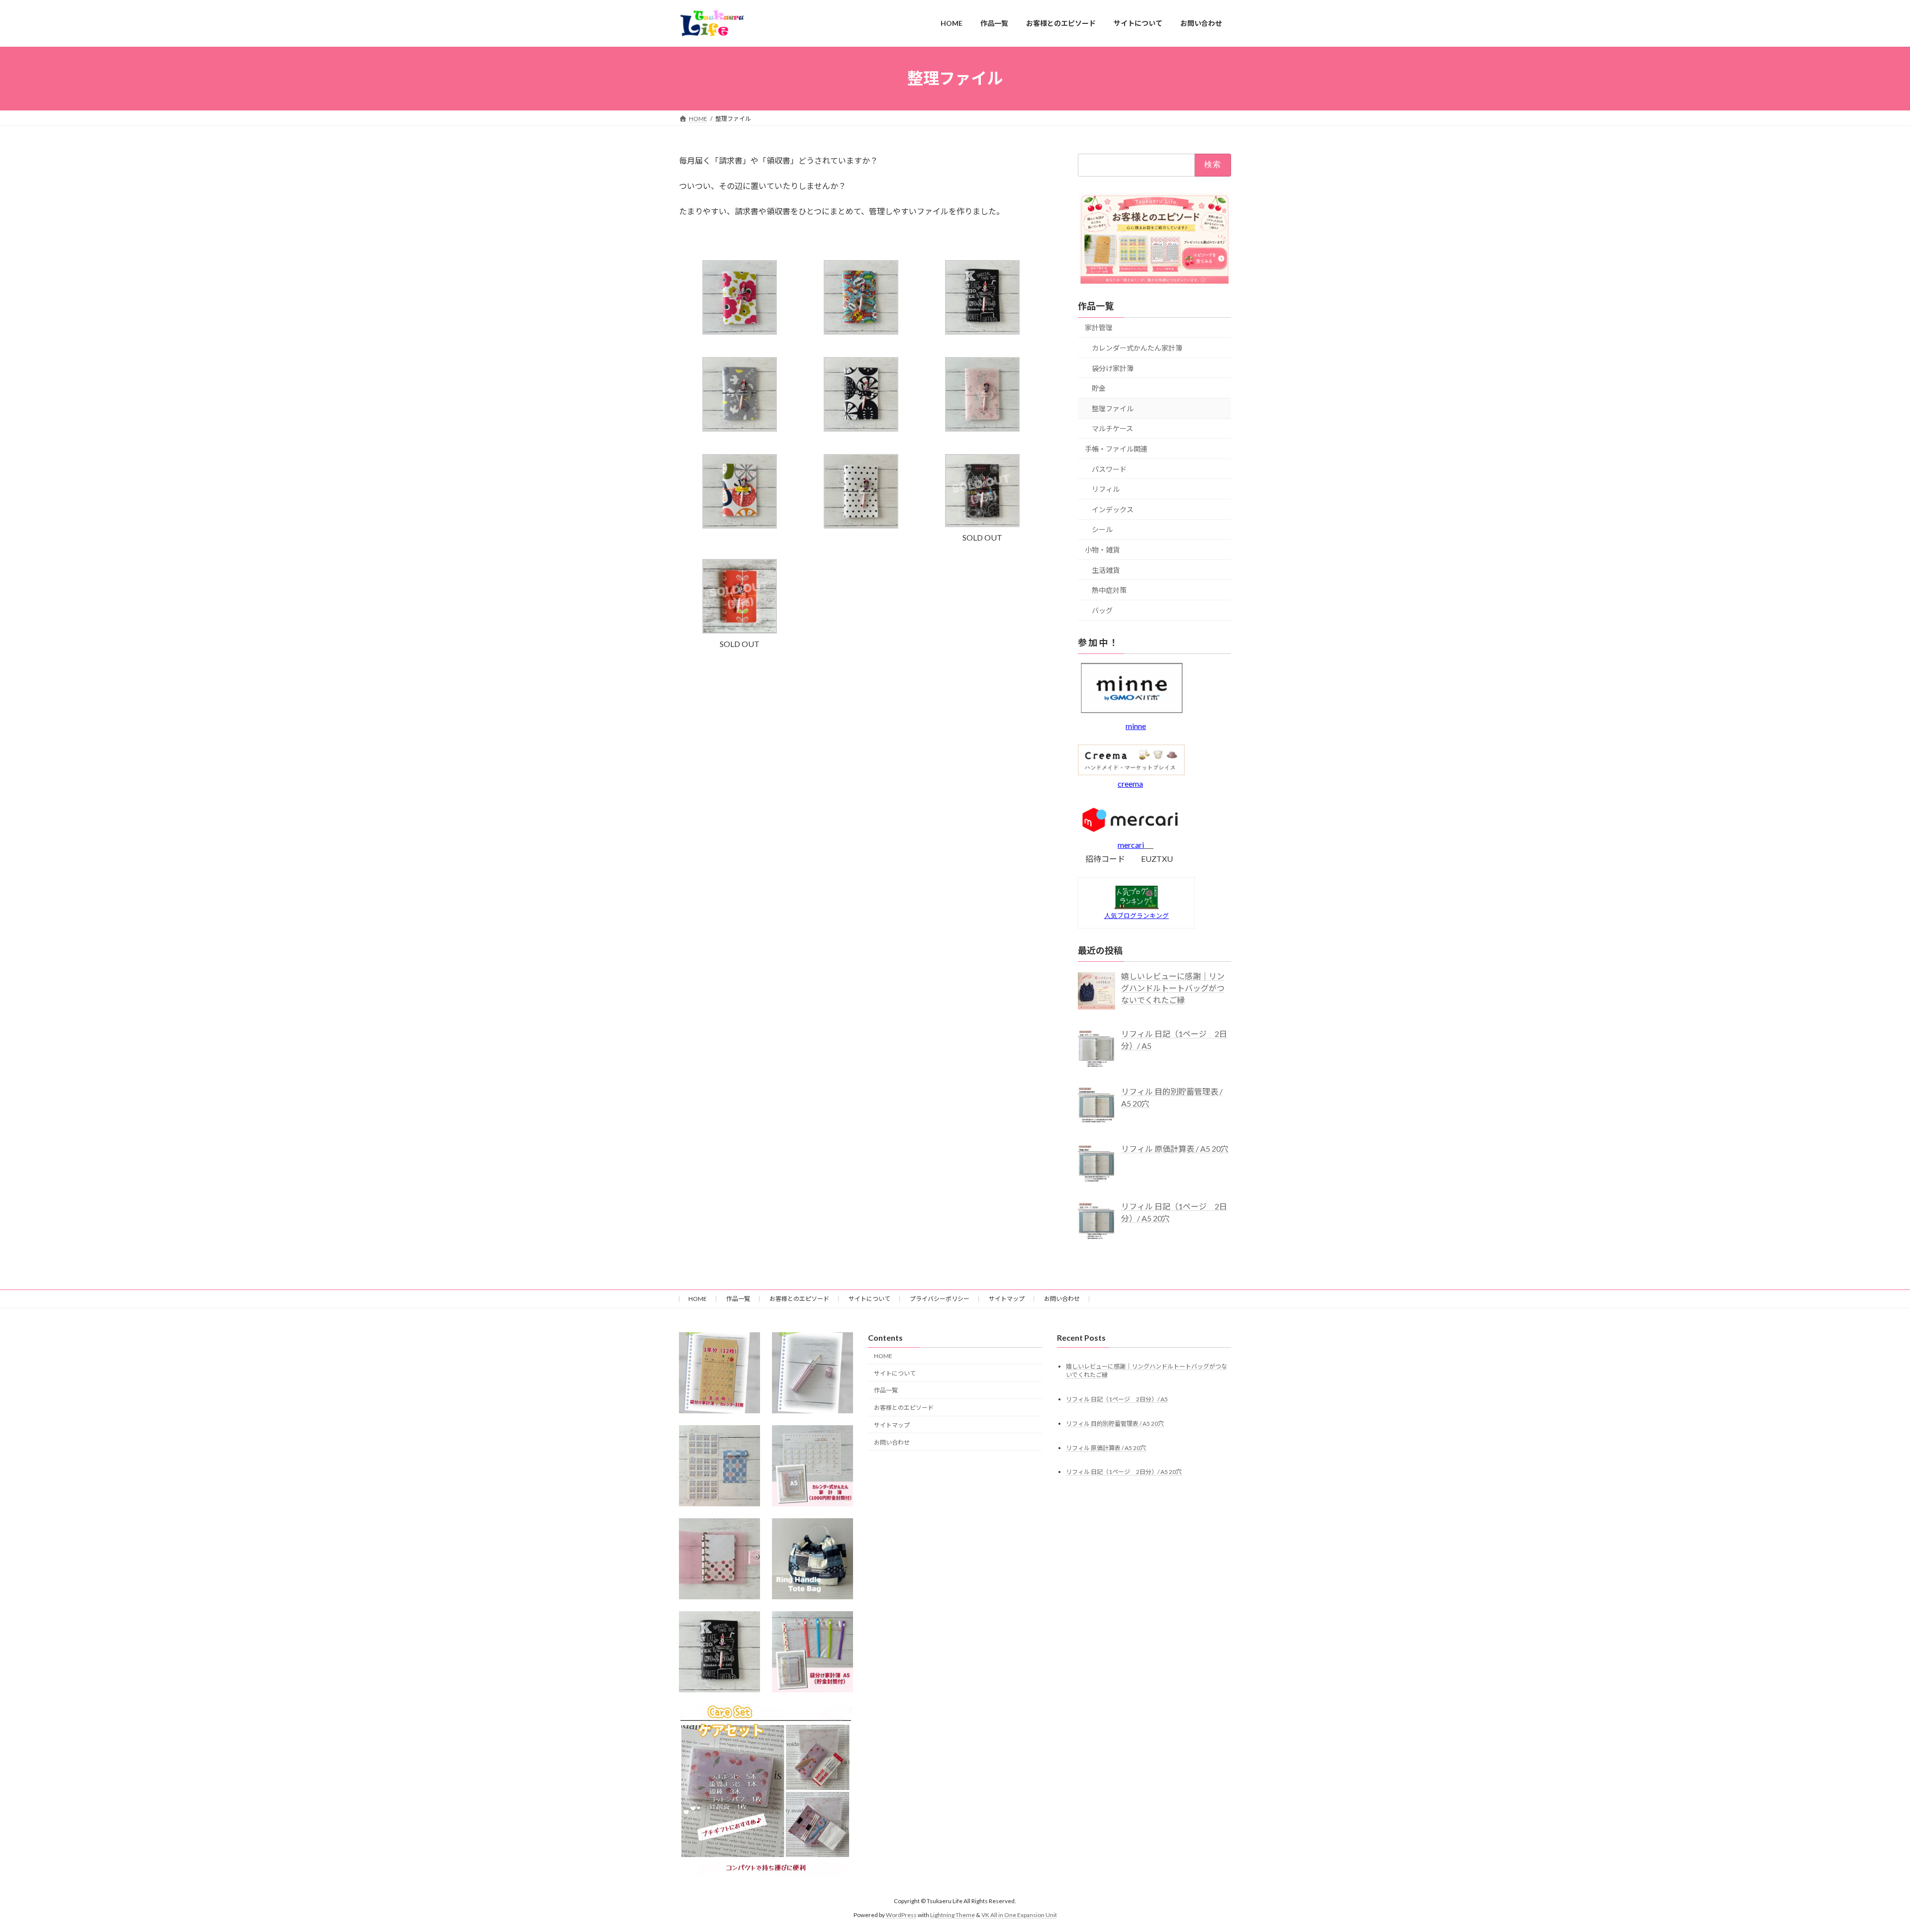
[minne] (1132, 714)
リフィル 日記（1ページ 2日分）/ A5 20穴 (1124, 1472)
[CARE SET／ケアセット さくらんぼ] (766, 1791)
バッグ (1102, 610)
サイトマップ (1007, 1299)
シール (1102, 529)
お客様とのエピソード (799, 1299)
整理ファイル (1113, 408)
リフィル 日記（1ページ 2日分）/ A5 (1117, 1399)
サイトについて (869, 1299)
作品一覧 (738, 1299)
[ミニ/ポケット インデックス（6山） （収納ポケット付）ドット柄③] (719, 1559)
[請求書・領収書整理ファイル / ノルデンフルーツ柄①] (740, 525)
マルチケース (1112, 428)
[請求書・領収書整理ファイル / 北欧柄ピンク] (740, 331)
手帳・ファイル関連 (1116, 449)
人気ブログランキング (1137, 915)
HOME (698, 1299)
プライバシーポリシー (940, 1299)
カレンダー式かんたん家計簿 (1137, 348)
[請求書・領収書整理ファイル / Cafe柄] (982, 331)
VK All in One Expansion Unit (1019, 1915)
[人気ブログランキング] (1137, 906)
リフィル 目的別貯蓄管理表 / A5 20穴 (1115, 1423)
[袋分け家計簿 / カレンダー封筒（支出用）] (719, 1373)
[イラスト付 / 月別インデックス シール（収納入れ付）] (719, 1466)
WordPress (901, 1915)
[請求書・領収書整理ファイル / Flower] (982, 428)
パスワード (1109, 469)
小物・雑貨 (1102, 550)
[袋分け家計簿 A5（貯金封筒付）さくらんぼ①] (812, 1652)
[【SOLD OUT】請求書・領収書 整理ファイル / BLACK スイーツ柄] (982, 524)
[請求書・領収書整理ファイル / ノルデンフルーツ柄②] (861, 428)
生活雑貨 (1106, 570)
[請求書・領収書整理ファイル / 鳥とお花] (740, 428)
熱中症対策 (1109, 590)
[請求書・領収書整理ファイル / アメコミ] (861, 331)
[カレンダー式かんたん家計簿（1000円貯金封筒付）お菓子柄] (812, 1466)
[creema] (1131, 772)
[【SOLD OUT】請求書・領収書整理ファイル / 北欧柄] (740, 630)
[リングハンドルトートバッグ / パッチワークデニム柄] (812, 1559)
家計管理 (1099, 327)
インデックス (1113, 509)
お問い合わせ (1062, 1299)
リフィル (1106, 489)
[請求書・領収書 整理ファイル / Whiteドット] (861, 525)
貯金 (1099, 388)
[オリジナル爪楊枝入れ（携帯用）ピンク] (812, 1373)
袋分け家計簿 (1113, 368)
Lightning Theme (953, 1915)
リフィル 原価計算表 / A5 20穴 (1106, 1447)
